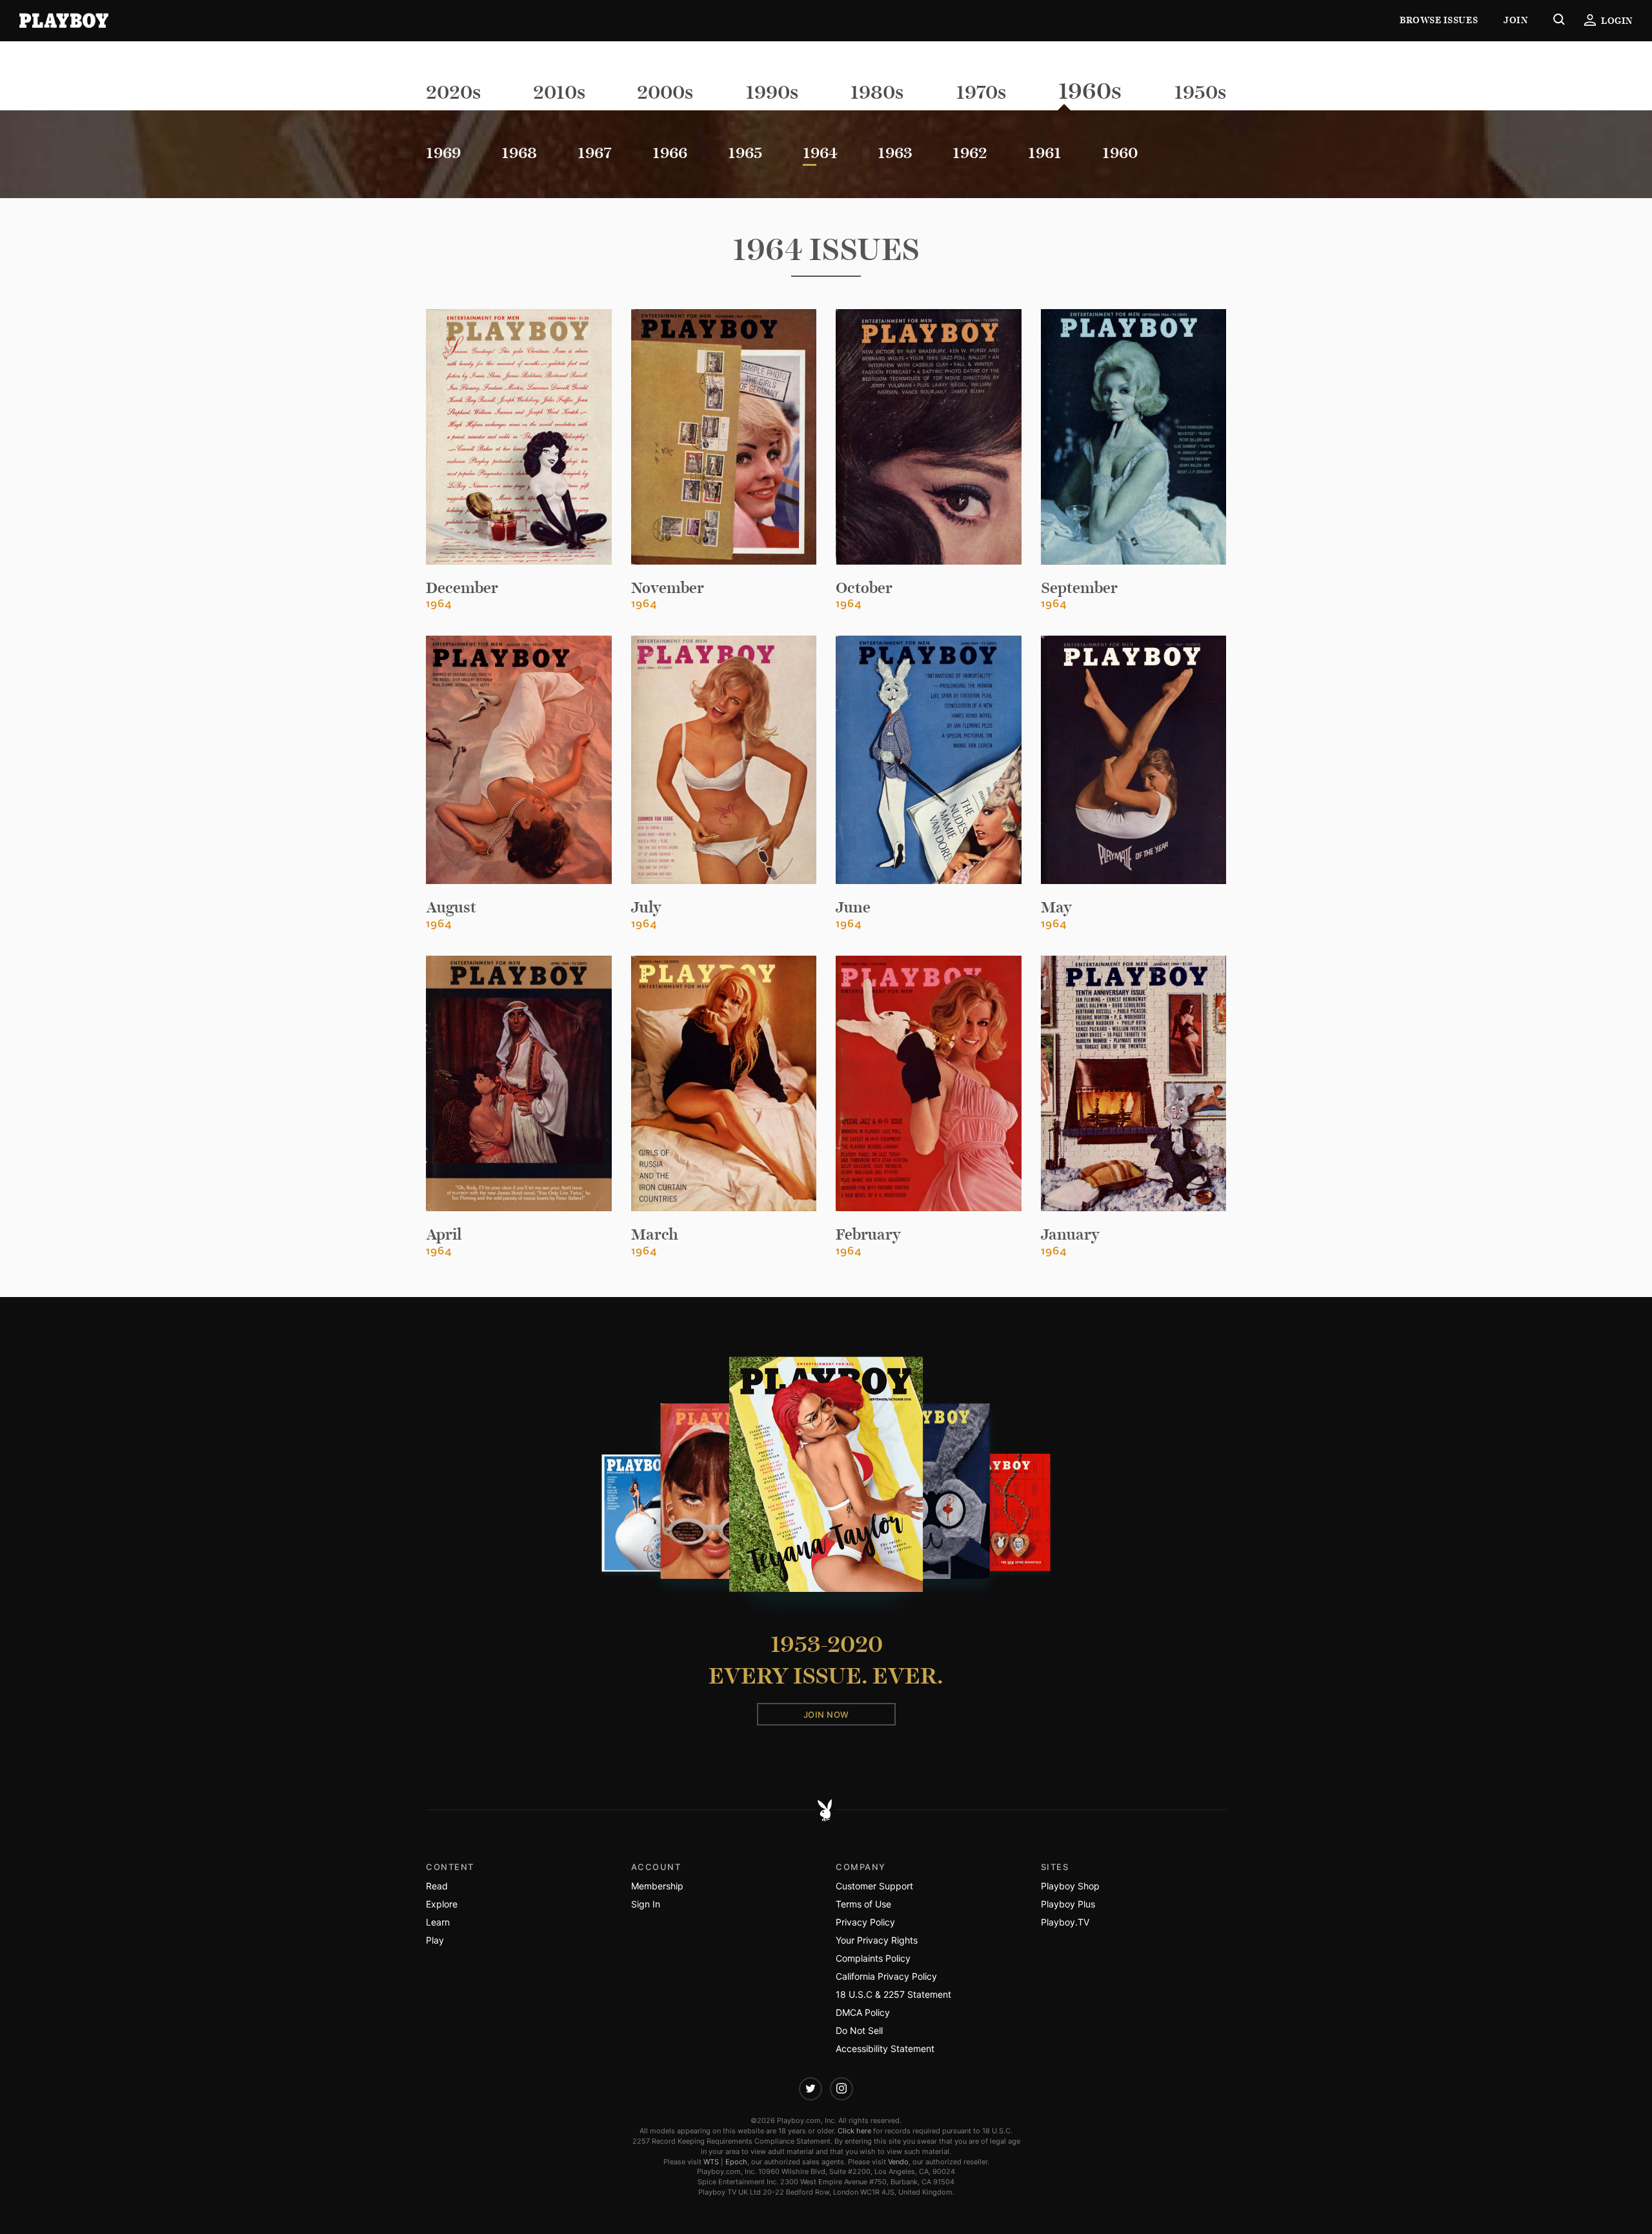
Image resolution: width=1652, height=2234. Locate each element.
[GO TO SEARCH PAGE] (1559, 21)
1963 (895, 153)
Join (1516, 20)
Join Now (826, 1715)
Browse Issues (1439, 20)
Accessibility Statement (885, 2048)
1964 (820, 153)
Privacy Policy (865, 1922)
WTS (711, 2162)
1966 (670, 153)
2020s (453, 92)
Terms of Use (863, 1904)
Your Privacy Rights (877, 1940)
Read (437, 1886)
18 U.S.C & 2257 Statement (893, 1994)
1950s (1200, 92)
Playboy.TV (1065, 1922)
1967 (595, 153)
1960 (1120, 153)
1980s (877, 92)
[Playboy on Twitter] (811, 2089)
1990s (772, 92)
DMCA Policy (863, 2012)
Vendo (898, 2162)
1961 (1045, 153)
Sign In (646, 1904)
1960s (1090, 91)
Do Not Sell (859, 2030)
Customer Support (874, 1886)
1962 (970, 153)
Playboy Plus (1068, 1904)
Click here (854, 2131)
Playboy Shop (1070, 1886)
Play (435, 1940)
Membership (657, 1886)
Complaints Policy (873, 1958)
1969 (443, 153)
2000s (665, 92)
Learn (438, 1922)
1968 (519, 153)
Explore (442, 1904)
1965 (745, 153)
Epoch (736, 2162)
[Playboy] (64, 21)
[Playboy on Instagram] (841, 2089)
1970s (981, 92)
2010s (559, 92)
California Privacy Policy (886, 1976)
